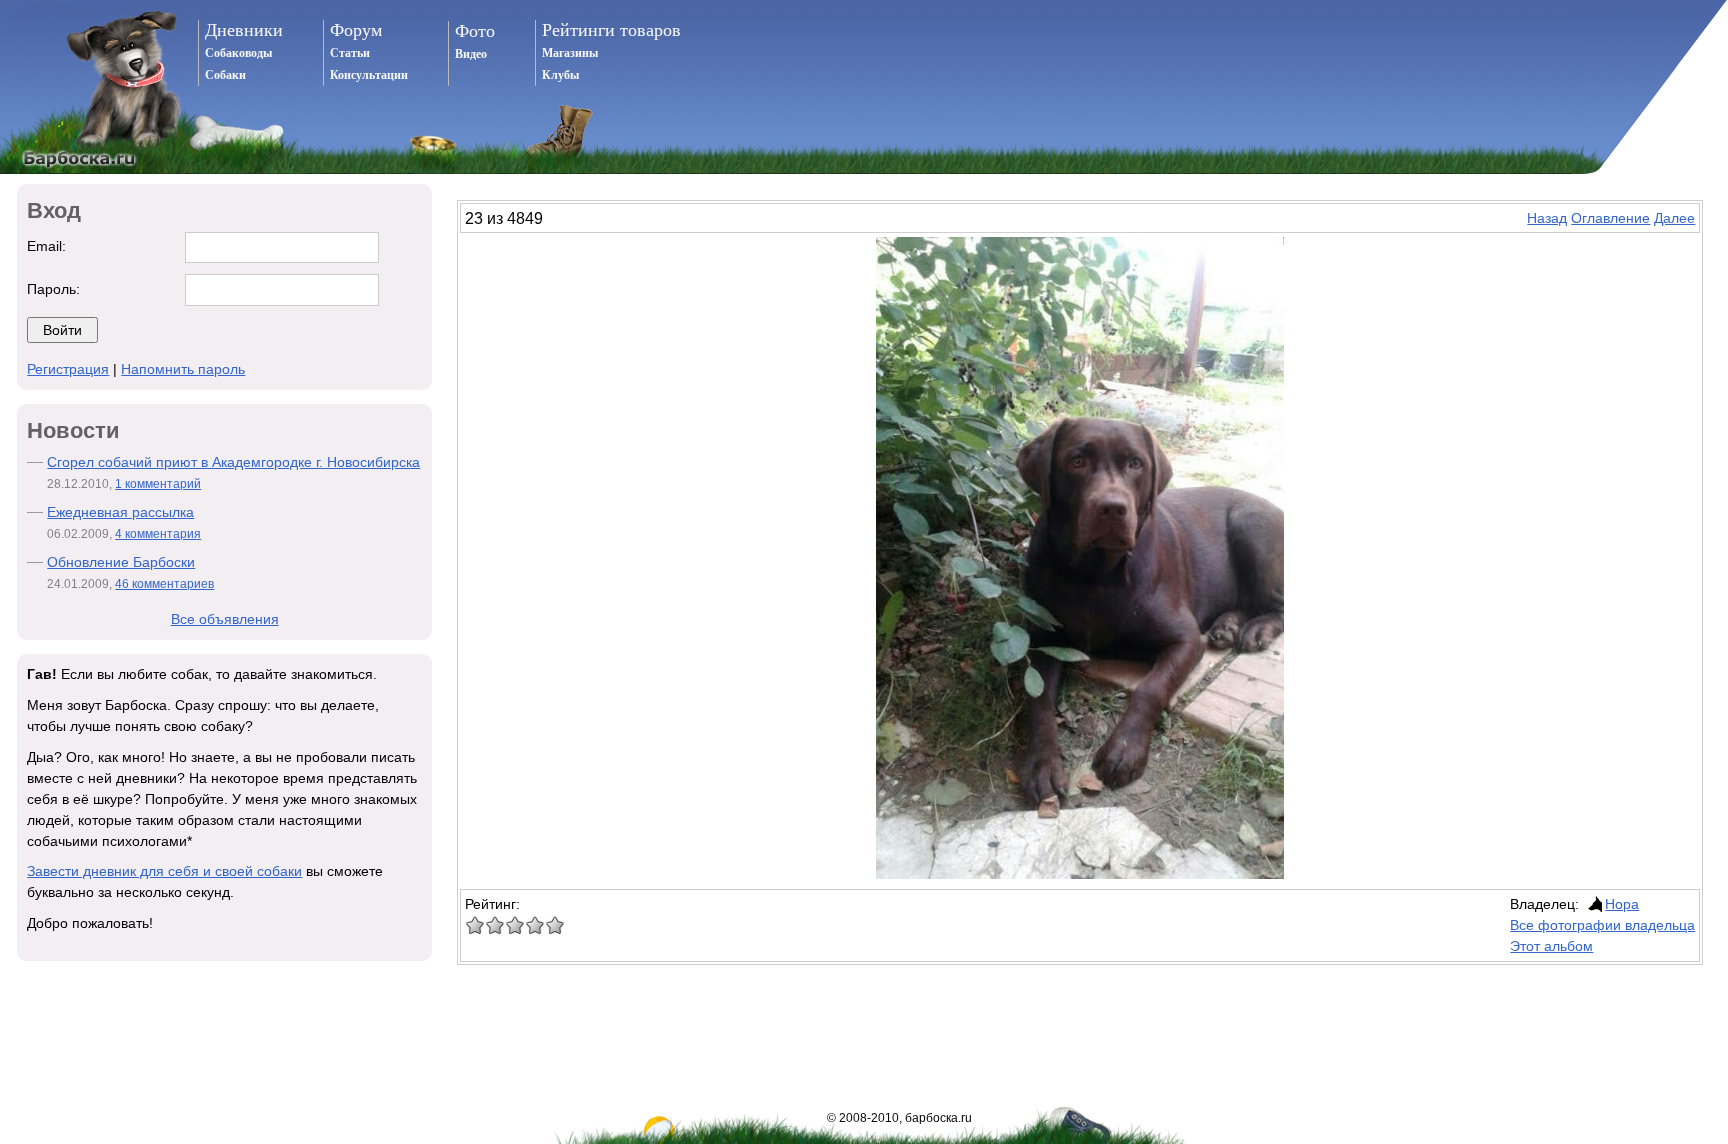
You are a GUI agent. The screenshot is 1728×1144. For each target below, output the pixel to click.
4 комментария (158, 534)
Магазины (570, 53)
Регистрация (68, 369)
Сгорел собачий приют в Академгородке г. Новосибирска (233, 462)
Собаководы (238, 53)
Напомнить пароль (183, 369)
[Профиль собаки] (1594, 904)
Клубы (560, 75)
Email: (46, 246)
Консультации (369, 75)
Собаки (225, 75)
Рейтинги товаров (611, 30)
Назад (1547, 218)
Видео (471, 54)
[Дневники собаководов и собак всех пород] (94, 87)
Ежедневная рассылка (120, 512)
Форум (356, 30)
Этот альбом (1551, 946)
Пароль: (53, 289)
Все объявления (225, 619)
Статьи (350, 53)
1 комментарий (158, 484)
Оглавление (1610, 218)
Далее (1674, 218)
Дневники (244, 30)
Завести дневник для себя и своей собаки (164, 871)
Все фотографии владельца (1602, 925)
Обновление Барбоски (121, 562)
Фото (475, 31)
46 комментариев (164, 584)
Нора (1622, 904)
